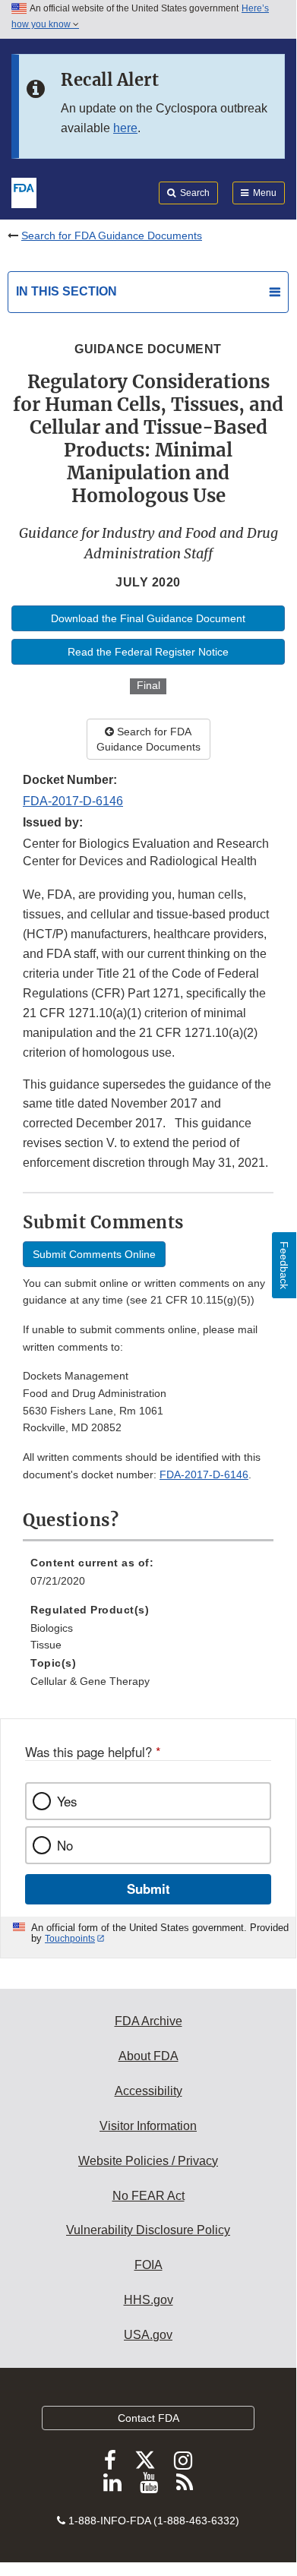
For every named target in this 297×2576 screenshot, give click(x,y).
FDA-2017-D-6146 (73, 801)
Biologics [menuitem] (52, 1628)
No (65, 1845)
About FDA (148, 2056)
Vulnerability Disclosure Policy (148, 2230)
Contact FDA (148, 2418)
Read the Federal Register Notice (148, 652)
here (125, 128)
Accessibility (148, 2091)
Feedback (284, 1265)
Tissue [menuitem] (46, 1645)
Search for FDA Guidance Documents (112, 235)
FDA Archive (148, 2021)
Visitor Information (148, 2126)
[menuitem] (148, 1577)
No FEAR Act (148, 2196)
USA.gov (148, 2335)
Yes (67, 1801)
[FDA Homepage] (24, 191)
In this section (66, 291)
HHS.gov (148, 2300)
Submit (148, 1889)
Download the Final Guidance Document (148, 618)
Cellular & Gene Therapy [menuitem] (90, 1681)
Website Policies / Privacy (148, 2161)
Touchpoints (70, 1939)
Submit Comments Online (94, 1254)
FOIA (148, 2265)
